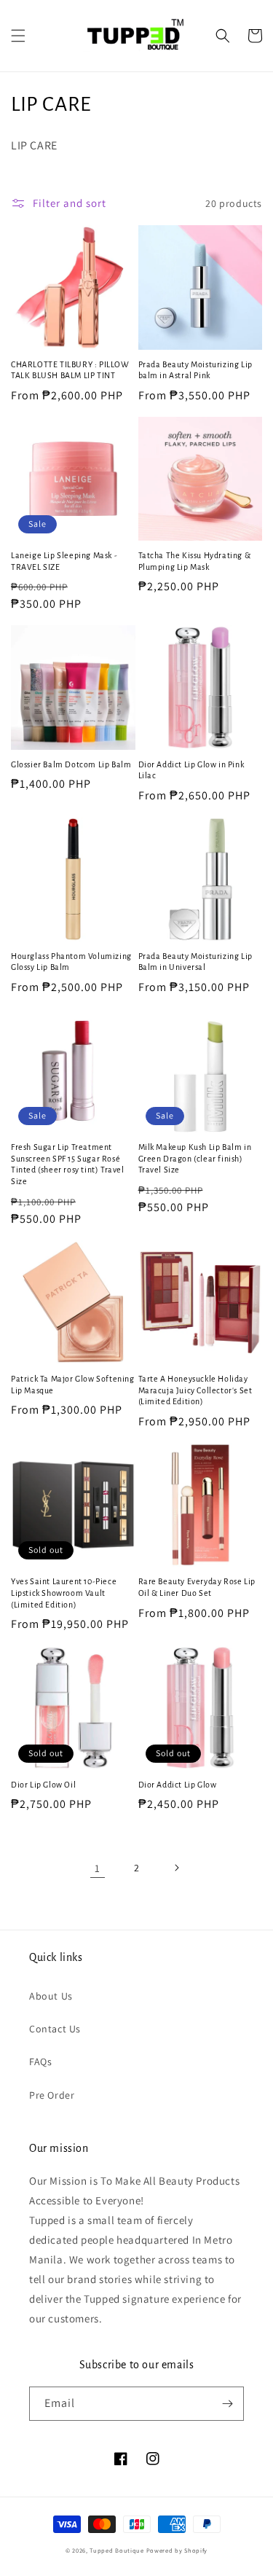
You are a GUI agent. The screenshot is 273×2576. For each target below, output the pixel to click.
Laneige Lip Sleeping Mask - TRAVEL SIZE (64, 561)
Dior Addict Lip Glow (178, 1785)
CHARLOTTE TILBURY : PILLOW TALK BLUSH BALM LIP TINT (70, 370)
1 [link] (98, 1868)
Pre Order (52, 2095)
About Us (51, 1996)
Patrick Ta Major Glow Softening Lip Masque (73, 1385)
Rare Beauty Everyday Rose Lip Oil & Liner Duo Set (197, 1587)
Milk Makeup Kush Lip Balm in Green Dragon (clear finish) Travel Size (195, 1158)
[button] (18, 36)
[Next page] (176, 1868)
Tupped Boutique (117, 2550)
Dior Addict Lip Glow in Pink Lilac (191, 770)
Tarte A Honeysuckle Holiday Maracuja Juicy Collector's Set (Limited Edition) (195, 1390)
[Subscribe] (227, 2404)
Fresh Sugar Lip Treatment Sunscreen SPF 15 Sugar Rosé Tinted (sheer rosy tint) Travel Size (68, 1164)
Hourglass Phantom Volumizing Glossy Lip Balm (71, 962)
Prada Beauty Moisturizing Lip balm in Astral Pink (195, 370)
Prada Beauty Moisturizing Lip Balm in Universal (195, 962)
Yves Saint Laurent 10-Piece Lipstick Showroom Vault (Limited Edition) (64, 1593)
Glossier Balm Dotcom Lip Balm (71, 764)
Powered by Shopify (177, 2550)
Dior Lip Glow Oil (43, 1785)
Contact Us (55, 2029)
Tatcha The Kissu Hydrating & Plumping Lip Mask (195, 561)
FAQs (40, 2062)
